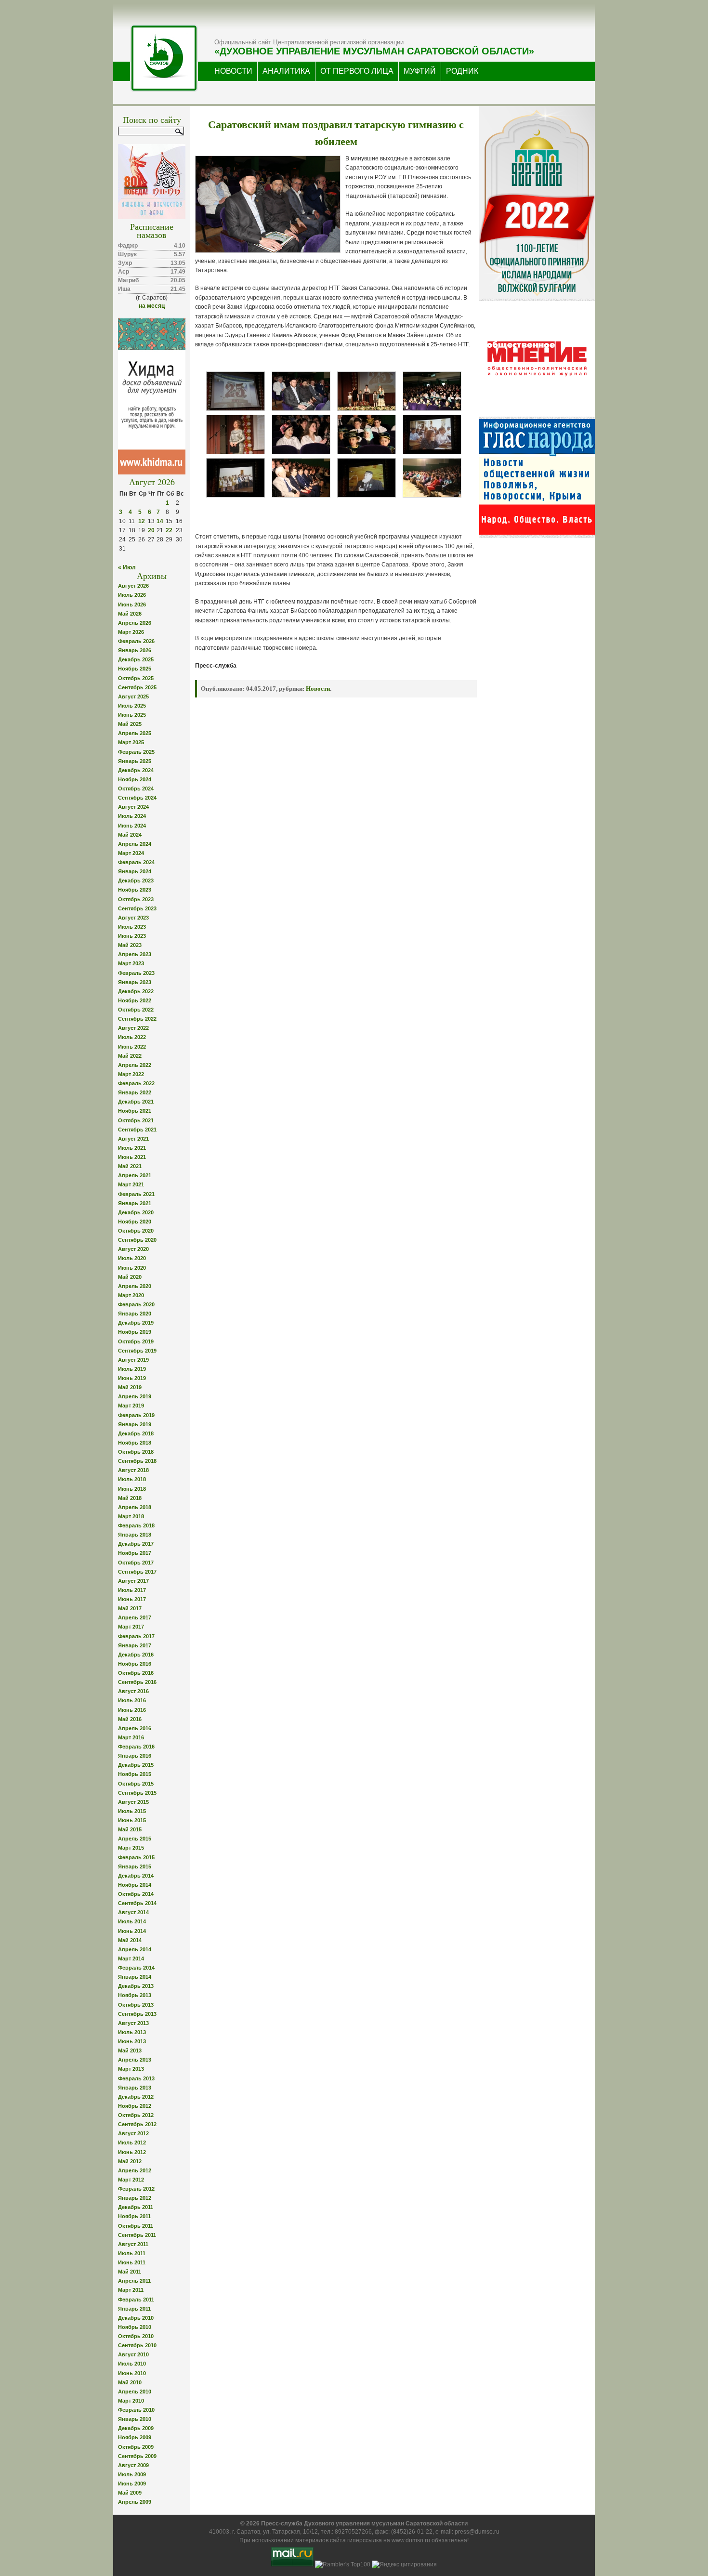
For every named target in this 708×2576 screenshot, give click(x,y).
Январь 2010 (135, 2419)
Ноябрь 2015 (135, 1774)
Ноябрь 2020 (135, 1222)
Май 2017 (130, 1608)
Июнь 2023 (132, 936)
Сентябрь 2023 (137, 908)
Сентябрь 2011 (137, 2235)
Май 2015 (130, 1829)
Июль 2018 (132, 1479)
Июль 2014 (132, 1921)
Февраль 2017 (136, 1636)
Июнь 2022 (132, 1047)
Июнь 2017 (132, 1599)
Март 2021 (131, 1184)
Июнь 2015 (132, 1820)
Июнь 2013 (132, 2041)
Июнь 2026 (132, 605)
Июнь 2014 (132, 1931)
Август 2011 (133, 2244)
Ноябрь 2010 (135, 2327)
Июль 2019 (132, 1369)
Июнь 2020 (132, 1268)
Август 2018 (133, 1470)
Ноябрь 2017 (135, 1553)
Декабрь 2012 (136, 2097)
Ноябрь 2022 (135, 1000)
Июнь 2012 (132, 2152)
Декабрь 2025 (136, 659)
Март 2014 (131, 1958)
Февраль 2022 (136, 1083)
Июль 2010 (132, 2364)
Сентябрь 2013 (137, 2014)
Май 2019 (130, 1387)
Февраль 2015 (136, 1857)
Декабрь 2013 (136, 1986)
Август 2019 (133, 1360)
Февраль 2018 (136, 1525)
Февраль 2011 (136, 2300)
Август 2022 (133, 1028)
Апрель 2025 (135, 733)
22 (169, 530)
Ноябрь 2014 (135, 1885)
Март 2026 (131, 632)
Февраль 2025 (136, 752)
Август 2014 (133, 1912)
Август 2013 (133, 2023)
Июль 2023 (132, 927)
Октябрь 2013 (136, 2005)
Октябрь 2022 (136, 1010)
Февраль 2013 (136, 2078)
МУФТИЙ (420, 71)
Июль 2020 (132, 1258)
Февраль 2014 (136, 1968)
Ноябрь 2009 (135, 2437)
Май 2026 (130, 614)
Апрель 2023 (135, 954)
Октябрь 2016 (136, 1673)
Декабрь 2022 (136, 991)
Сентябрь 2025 (137, 687)
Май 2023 (130, 945)
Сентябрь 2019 (137, 1351)
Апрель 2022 (135, 1065)
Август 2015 (133, 1802)
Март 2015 (131, 1848)
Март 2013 (131, 2069)
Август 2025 (133, 697)
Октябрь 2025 (136, 678)
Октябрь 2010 (136, 2336)
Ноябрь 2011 (134, 2216)
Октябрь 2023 (136, 899)
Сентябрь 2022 (137, 1019)
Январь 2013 (135, 2088)
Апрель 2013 (135, 2060)
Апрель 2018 (135, 1507)
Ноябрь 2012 (135, 2106)
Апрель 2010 (135, 2392)
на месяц (152, 306)
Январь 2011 (134, 2309)
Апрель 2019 (135, 1396)
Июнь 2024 (132, 826)
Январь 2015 (135, 1866)
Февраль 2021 (136, 1194)
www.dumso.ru (411, 2540)
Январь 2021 (135, 1203)
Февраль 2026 (136, 641)
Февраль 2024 (136, 862)
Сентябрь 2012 (137, 2124)
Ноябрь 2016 (135, 1664)
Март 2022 (131, 1074)
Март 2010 (131, 2401)
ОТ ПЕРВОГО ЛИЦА (357, 71)
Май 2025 (130, 724)
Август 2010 (133, 2354)
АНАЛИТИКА (286, 71)
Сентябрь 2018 (137, 1461)
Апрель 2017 (135, 1617)
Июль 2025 (132, 706)
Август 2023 (133, 918)
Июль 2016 (132, 1700)
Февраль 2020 (136, 1304)
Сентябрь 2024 (137, 798)
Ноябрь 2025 (135, 669)
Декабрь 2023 (136, 881)
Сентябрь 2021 (137, 1130)
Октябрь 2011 (136, 2226)
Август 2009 (133, 2465)
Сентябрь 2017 (137, 1572)
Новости (318, 689)
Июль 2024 (132, 816)
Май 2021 (130, 1166)
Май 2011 (130, 2272)
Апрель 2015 (135, 1839)
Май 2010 (130, 2382)
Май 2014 (130, 1940)
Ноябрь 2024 (135, 779)
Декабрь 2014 (136, 1876)
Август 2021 (133, 1139)
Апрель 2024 (135, 844)
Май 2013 (130, 2050)
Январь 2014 (135, 1977)
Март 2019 (131, 1406)
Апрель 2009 (135, 2502)
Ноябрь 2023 (135, 890)
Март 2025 (131, 742)
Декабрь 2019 (136, 1323)
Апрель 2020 (135, 1286)
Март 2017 (131, 1627)
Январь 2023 (135, 982)
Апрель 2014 (135, 1949)
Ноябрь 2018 (135, 1443)
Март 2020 (131, 1295)
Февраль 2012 (136, 2189)
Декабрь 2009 (136, 2428)
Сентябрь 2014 (137, 1903)
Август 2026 (133, 586)
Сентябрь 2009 (137, 2456)
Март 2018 (131, 1516)
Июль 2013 (132, 2032)
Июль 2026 (132, 595)
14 (160, 521)
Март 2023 (131, 963)
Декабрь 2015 (136, 1765)
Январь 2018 (135, 1535)
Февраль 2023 (136, 973)
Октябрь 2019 (136, 1341)
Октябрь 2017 (136, 1563)
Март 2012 (131, 2180)
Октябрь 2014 (136, 1894)
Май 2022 (130, 1056)
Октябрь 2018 (136, 1452)
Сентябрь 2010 (137, 2345)
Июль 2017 (132, 1590)
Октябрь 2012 (136, 2115)
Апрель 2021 (135, 1175)
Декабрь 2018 (136, 1433)
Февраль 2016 (136, 1747)
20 (151, 530)
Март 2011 (131, 2290)
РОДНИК (462, 71)
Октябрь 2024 (136, 789)
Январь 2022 (135, 1092)
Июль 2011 (132, 2253)
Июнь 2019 (132, 1378)
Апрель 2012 (135, 2170)
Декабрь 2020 (136, 1212)
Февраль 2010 (136, 2410)
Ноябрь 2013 (135, 1995)
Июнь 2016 (132, 1710)
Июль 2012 (132, 2142)
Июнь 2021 (132, 1157)
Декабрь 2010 (136, 2318)
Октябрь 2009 (136, 2447)
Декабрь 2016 (136, 1655)
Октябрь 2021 (136, 1120)
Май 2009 (130, 2493)
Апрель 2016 (135, 1728)
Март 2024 (131, 853)
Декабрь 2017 (136, 1544)
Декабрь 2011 (136, 2207)
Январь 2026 (135, 650)
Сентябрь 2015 (137, 1793)
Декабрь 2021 (136, 1102)
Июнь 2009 (132, 2484)
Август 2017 (133, 1581)
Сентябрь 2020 (137, 1240)
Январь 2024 (135, 871)
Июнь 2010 (132, 2373)
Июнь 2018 (132, 1489)
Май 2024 (130, 835)
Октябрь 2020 (136, 1231)
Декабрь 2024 (136, 770)
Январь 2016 (135, 1756)
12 (142, 521)
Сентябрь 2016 (137, 1682)
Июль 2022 (132, 1037)
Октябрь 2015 (136, 1784)
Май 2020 (130, 1277)
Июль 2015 (132, 1811)
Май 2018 (130, 1498)
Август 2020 (133, 1249)
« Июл (127, 567)
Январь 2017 (135, 1645)
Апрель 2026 (135, 623)
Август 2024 (133, 807)
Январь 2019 (135, 1424)
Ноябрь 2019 (135, 1332)
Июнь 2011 (132, 2262)
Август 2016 (133, 1691)
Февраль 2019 (136, 1415)
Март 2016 (131, 1737)
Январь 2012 (135, 2198)
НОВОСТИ (233, 71)
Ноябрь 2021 (135, 1111)
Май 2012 (130, 2161)
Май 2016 (130, 1719)
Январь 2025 (135, 761)
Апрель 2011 (134, 2281)
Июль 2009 (132, 2474)
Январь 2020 (135, 1314)
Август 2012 (133, 2133)
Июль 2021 (132, 1148)
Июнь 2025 (132, 715)
